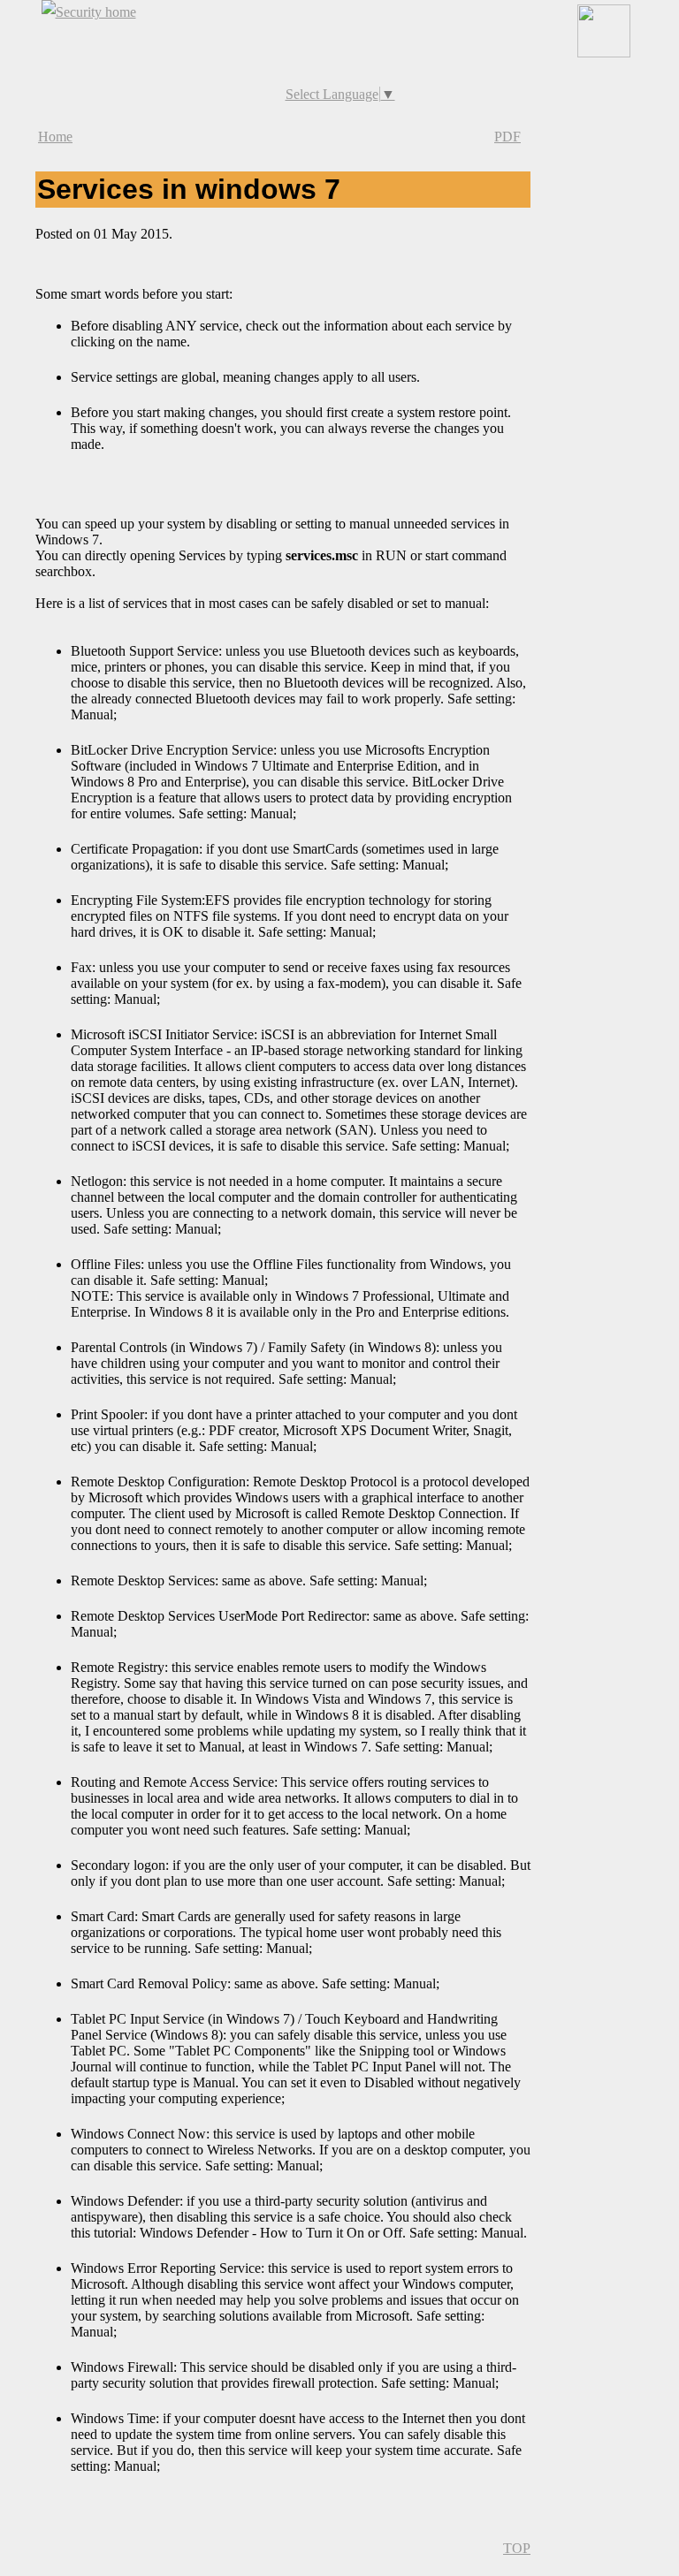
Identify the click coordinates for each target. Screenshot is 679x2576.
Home (55, 137)
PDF (507, 137)
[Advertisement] (339, 52)
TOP (517, 2548)
